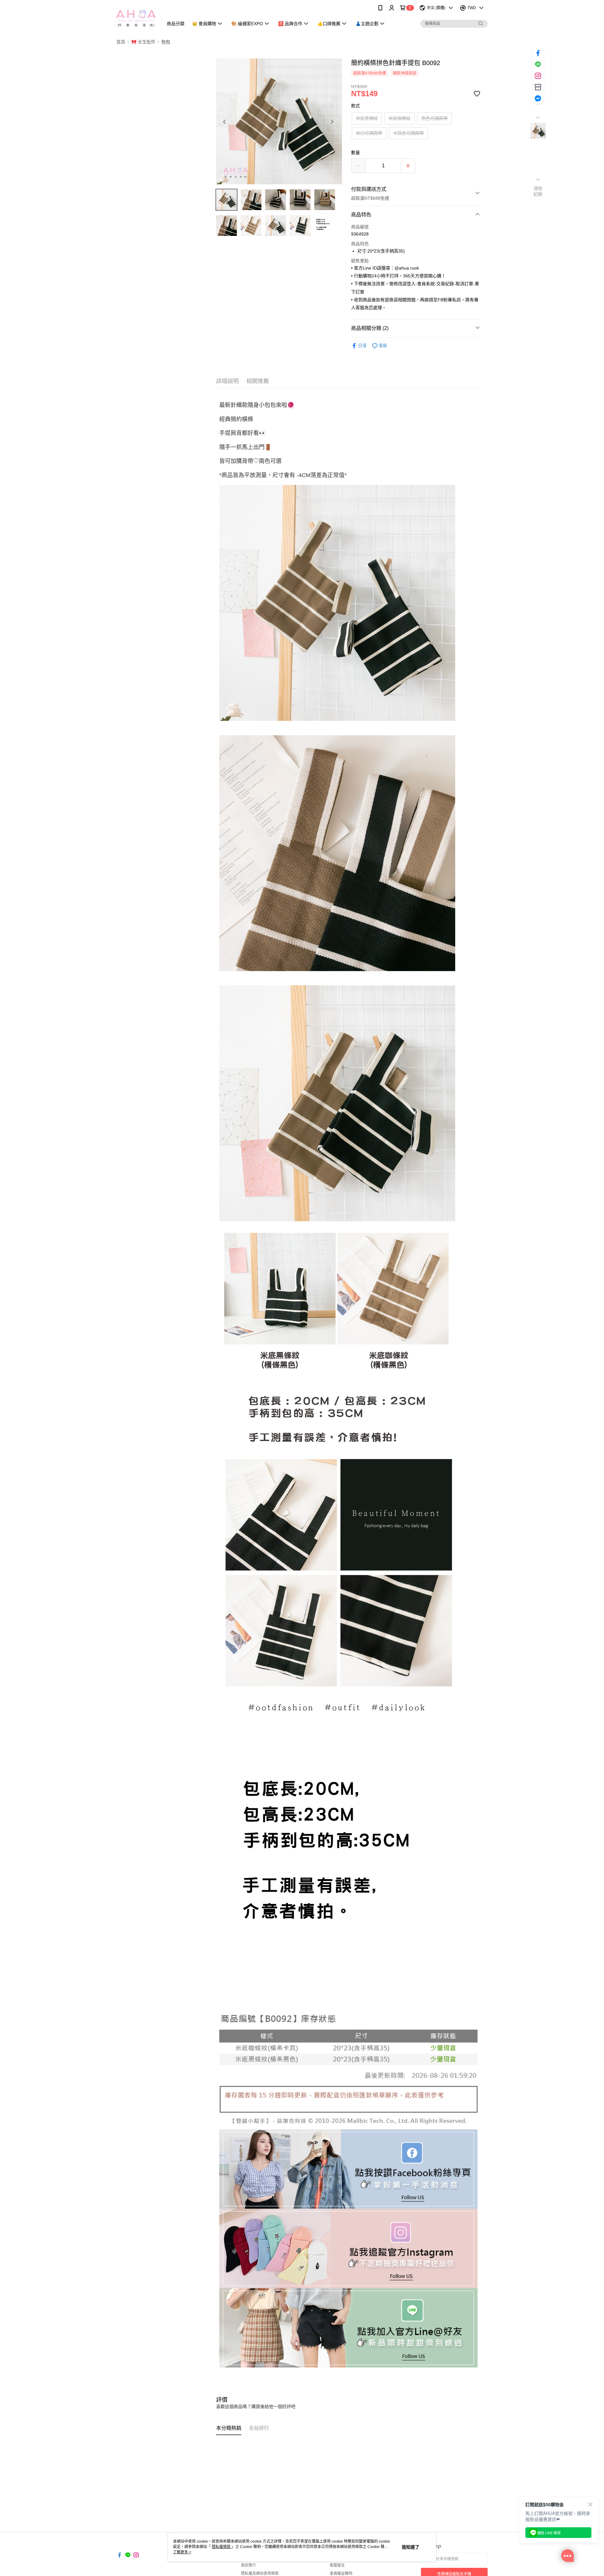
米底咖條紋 (400, 118)
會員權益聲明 (341, 2573)
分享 (362, 346)
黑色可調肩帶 (434, 118)
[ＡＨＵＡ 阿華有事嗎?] (136, 17)
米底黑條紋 (367, 118)
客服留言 (337, 2565)
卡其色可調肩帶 (408, 133)
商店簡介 (249, 2565)
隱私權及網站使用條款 (260, 2573)
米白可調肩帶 (369, 133)
